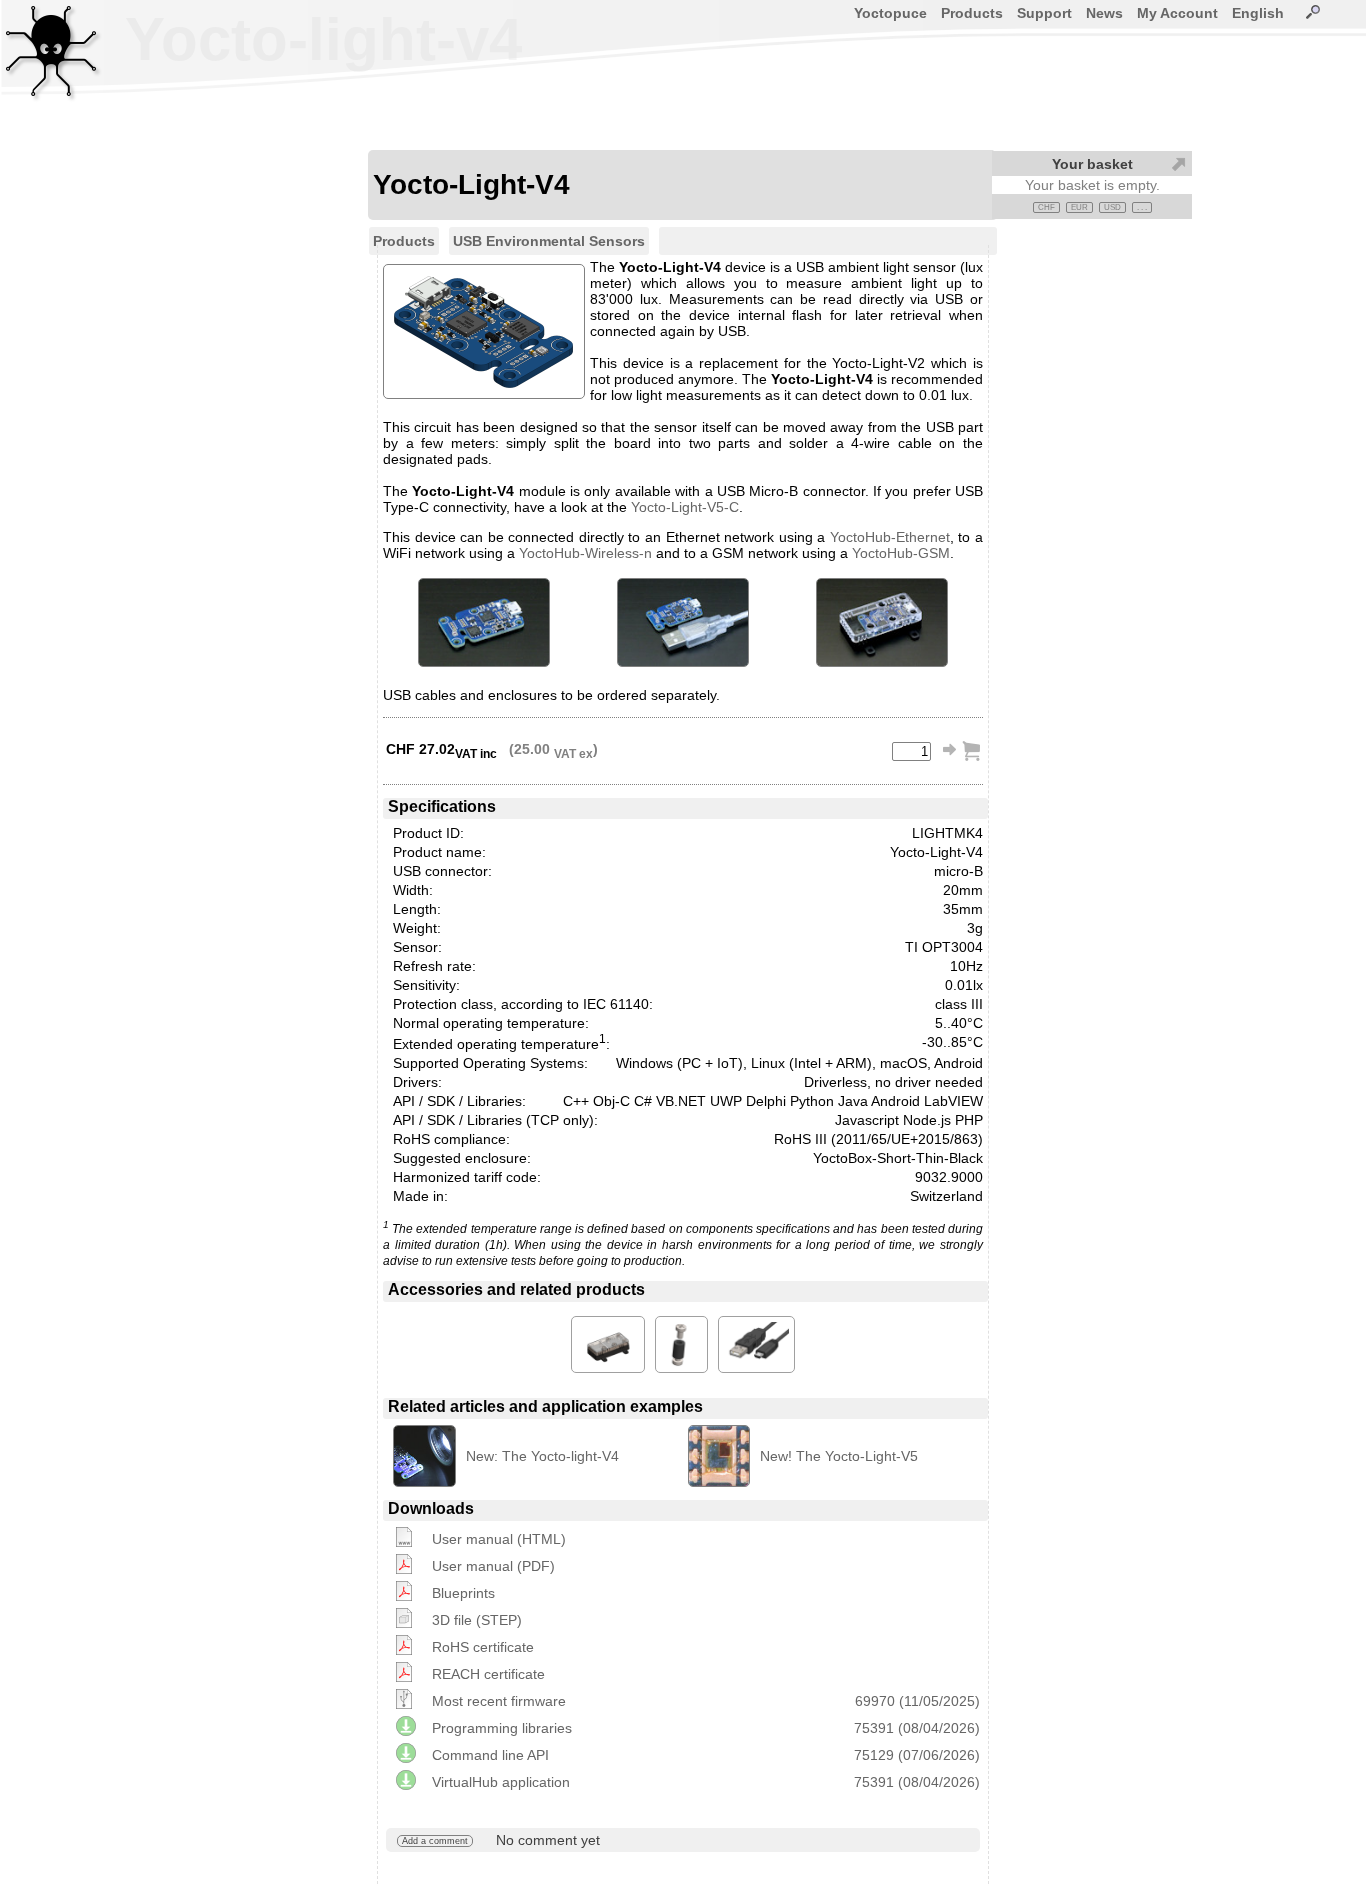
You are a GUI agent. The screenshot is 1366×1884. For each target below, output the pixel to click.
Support (1044, 13)
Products (972, 13)
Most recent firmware (499, 1701)
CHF (1046, 207)
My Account (1177, 13)
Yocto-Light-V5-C (685, 507)
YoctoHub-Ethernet (890, 537)
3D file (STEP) (477, 1620)
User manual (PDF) (493, 1566)
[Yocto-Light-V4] (484, 622)
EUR (1079, 207)
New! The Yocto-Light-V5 (839, 1456)
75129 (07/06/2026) (917, 1755)
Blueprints (463, 1593)
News (1104, 13)
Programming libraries (502, 1728)
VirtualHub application (501, 1782)
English (1258, 13)
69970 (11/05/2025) (917, 1701)
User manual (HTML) (499, 1539)
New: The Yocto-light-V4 (542, 1456)
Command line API (490, 1755)
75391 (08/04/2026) (917, 1728)
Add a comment (435, 1841)
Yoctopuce (890, 13)
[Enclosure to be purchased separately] (882, 622)
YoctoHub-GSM (901, 553)
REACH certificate (488, 1674)
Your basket (1092, 164)
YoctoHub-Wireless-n (585, 553)
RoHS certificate (483, 1647)
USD (1112, 207)
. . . (1142, 207)
